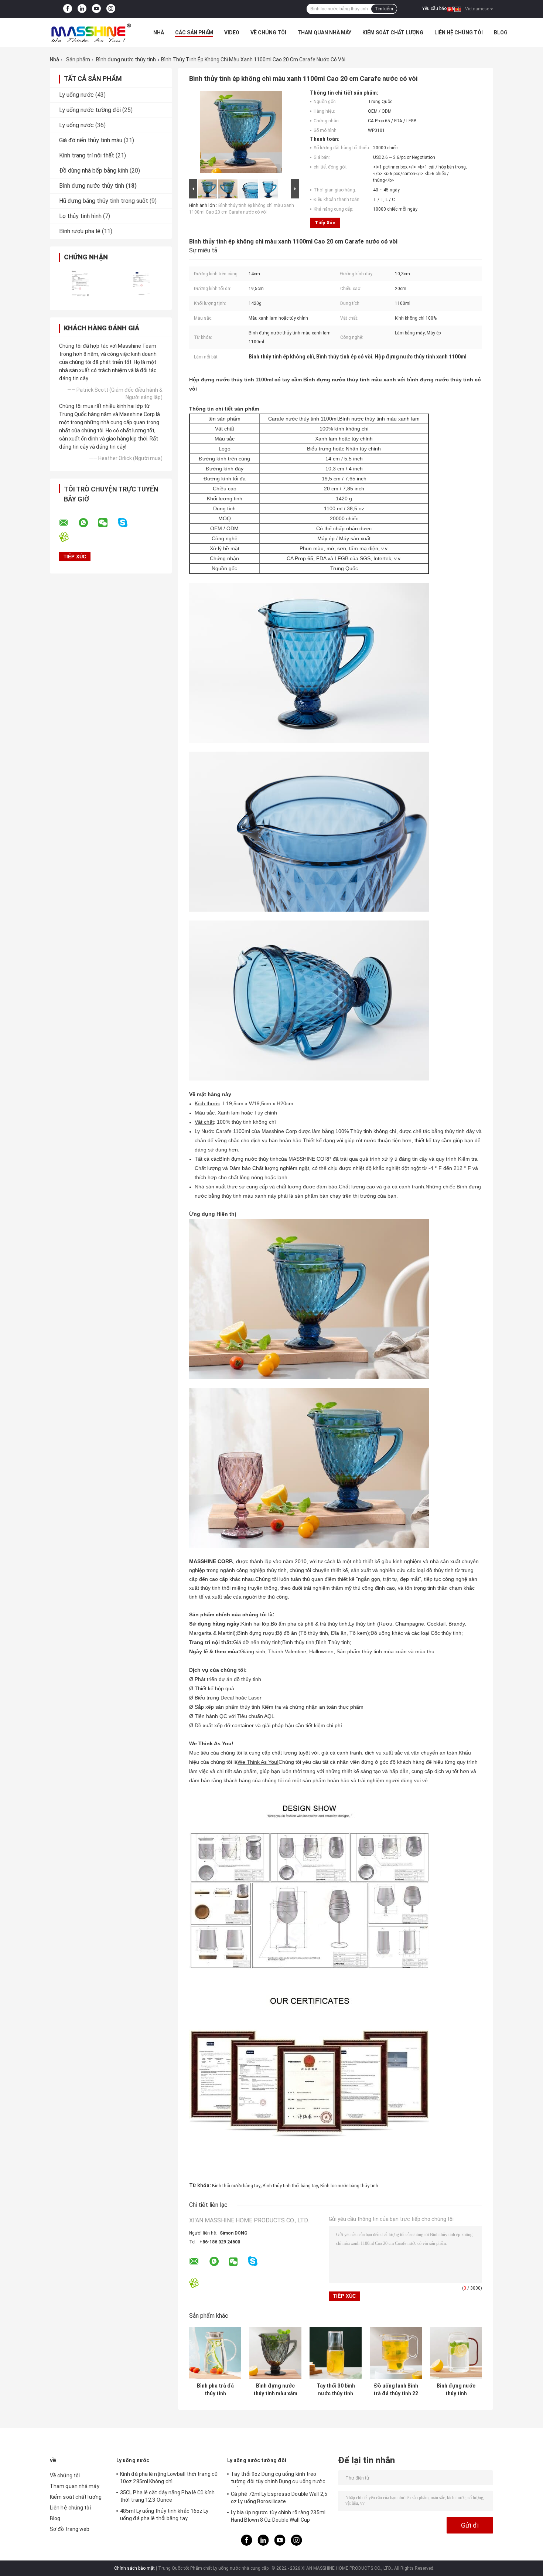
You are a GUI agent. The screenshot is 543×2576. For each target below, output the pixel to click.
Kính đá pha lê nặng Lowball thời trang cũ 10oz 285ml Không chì (169, 2478)
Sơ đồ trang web (70, 2529)
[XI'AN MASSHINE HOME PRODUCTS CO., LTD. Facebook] (68, 9)
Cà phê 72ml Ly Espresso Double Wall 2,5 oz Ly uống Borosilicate (279, 2498)
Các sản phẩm (194, 33)
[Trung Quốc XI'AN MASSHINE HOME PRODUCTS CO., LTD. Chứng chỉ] (80, 283)
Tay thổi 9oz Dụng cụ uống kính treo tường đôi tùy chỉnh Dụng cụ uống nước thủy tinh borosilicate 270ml (278, 2479)
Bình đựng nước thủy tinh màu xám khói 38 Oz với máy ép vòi (275, 2390)
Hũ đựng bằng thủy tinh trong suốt (104, 201)
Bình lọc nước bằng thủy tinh (349, 2186)
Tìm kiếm (384, 9)
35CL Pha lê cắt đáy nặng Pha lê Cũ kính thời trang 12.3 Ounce (167, 2496)
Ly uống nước (76, 95)
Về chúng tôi (268, 33)
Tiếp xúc (325, 223)
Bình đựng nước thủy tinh (126, 59)
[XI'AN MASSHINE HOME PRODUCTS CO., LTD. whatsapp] (88, 523)
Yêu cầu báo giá (438, 8)
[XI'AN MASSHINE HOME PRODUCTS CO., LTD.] (90, 33)
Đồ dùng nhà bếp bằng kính (94, 171)
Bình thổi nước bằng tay (236, 2186)
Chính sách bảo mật (134, 2568)
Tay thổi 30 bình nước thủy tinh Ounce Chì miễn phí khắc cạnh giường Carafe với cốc (336, 2390)
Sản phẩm (78, 59)
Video (232, 33)
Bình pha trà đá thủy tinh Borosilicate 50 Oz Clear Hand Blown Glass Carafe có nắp (215, 2390)
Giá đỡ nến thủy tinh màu (91, 140)
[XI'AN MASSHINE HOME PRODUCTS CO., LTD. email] (68, 523)
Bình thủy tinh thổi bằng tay (290, 2186)
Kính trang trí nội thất (87, 155)
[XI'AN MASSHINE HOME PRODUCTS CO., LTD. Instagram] (111, 9)
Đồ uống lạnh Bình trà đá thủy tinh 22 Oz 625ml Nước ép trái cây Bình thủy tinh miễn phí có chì (396, 2390)
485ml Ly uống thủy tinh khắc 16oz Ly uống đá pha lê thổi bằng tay (164, 2515)
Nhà (159, 33)
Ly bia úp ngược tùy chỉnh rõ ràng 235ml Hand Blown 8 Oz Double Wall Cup (278, 2516)
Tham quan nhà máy (324, 33)
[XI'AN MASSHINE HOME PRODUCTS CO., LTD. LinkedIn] (82, 9)
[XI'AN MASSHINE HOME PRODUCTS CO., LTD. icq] (69, 537)
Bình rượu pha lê (80, 231)
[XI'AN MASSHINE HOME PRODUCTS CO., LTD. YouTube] (96, 9)
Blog (501, 33)
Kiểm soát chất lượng (393, 33)
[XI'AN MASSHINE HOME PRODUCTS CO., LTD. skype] (127, 523)
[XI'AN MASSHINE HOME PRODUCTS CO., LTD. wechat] (107, 523)
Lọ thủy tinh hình (80, 216)
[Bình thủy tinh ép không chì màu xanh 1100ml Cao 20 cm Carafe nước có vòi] (241, 133)
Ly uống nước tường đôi (90, 110)
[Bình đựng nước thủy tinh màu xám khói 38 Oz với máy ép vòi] (275, 2353)
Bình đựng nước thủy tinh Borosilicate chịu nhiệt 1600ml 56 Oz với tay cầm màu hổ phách (456, 2390)
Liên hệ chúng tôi (459, 33)
